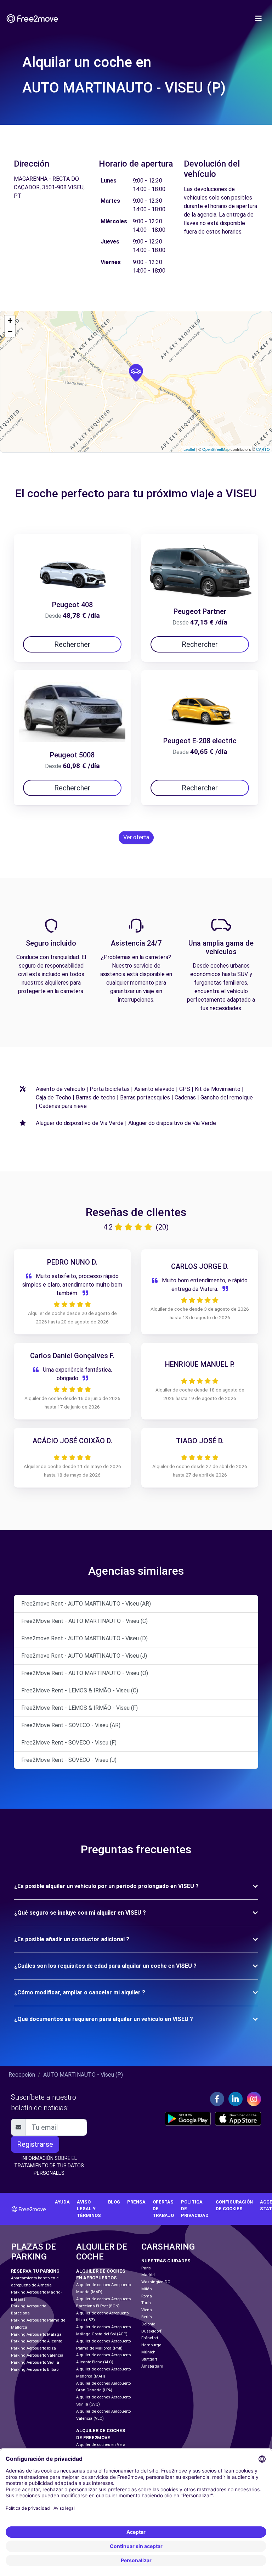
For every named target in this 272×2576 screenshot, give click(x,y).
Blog (114, 2202)
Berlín (147, 2317)
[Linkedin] (236, 2099)
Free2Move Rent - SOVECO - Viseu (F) (69, 1743)
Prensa (136, 2202)
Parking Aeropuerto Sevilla (35, 2362)
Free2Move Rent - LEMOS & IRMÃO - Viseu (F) (80, 1708)
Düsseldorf (151, 2331)
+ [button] (10, 321)
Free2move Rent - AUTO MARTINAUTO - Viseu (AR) (86, 1604)
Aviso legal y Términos (89, 2209)
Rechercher (72, 644)
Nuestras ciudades (166, 2261)
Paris (146, 2268)
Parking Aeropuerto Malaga (36, 2334)
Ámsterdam (152, 2366)
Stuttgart (149, 2359)
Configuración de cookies (234, 2205)
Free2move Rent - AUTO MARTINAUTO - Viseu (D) (84, 1638)
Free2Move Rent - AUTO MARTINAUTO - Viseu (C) (84, 1621)
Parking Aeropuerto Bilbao (35, 2370)
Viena (147, 2310)
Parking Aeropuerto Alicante (36, 2341)
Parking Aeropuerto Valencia (37, 2355)
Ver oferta (136, 837)
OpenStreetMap (216, 449)
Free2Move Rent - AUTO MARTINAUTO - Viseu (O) (85, 1673)
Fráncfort (150, 2338)
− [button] (10, 331)
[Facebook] (217, 2099)
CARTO (263, 449)
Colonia (148, 2324)
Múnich (148, 2352)
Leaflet (189, 449)
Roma (147, 2296)
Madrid (148, 2275)
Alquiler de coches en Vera (101, 2445)
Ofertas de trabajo (163, 2209)
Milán (147, 2289)
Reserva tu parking (35, 2271)
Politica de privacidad (195, 2209)
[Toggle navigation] (259, 18)
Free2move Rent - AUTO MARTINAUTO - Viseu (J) (84, 1656)
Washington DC (156, 2282)
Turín (146, 2303)
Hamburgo (151, 2345)
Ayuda (62, 2202)
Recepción (22, 2075)
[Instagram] (254, 2099)
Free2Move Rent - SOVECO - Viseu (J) (69, 1760)
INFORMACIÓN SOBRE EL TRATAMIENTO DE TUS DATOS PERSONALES (49, 2166)
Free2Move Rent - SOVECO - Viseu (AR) (71, 1725)
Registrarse (35, 2144)
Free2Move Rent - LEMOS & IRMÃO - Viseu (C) (80, 1690)
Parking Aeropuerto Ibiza (33, 2348)
